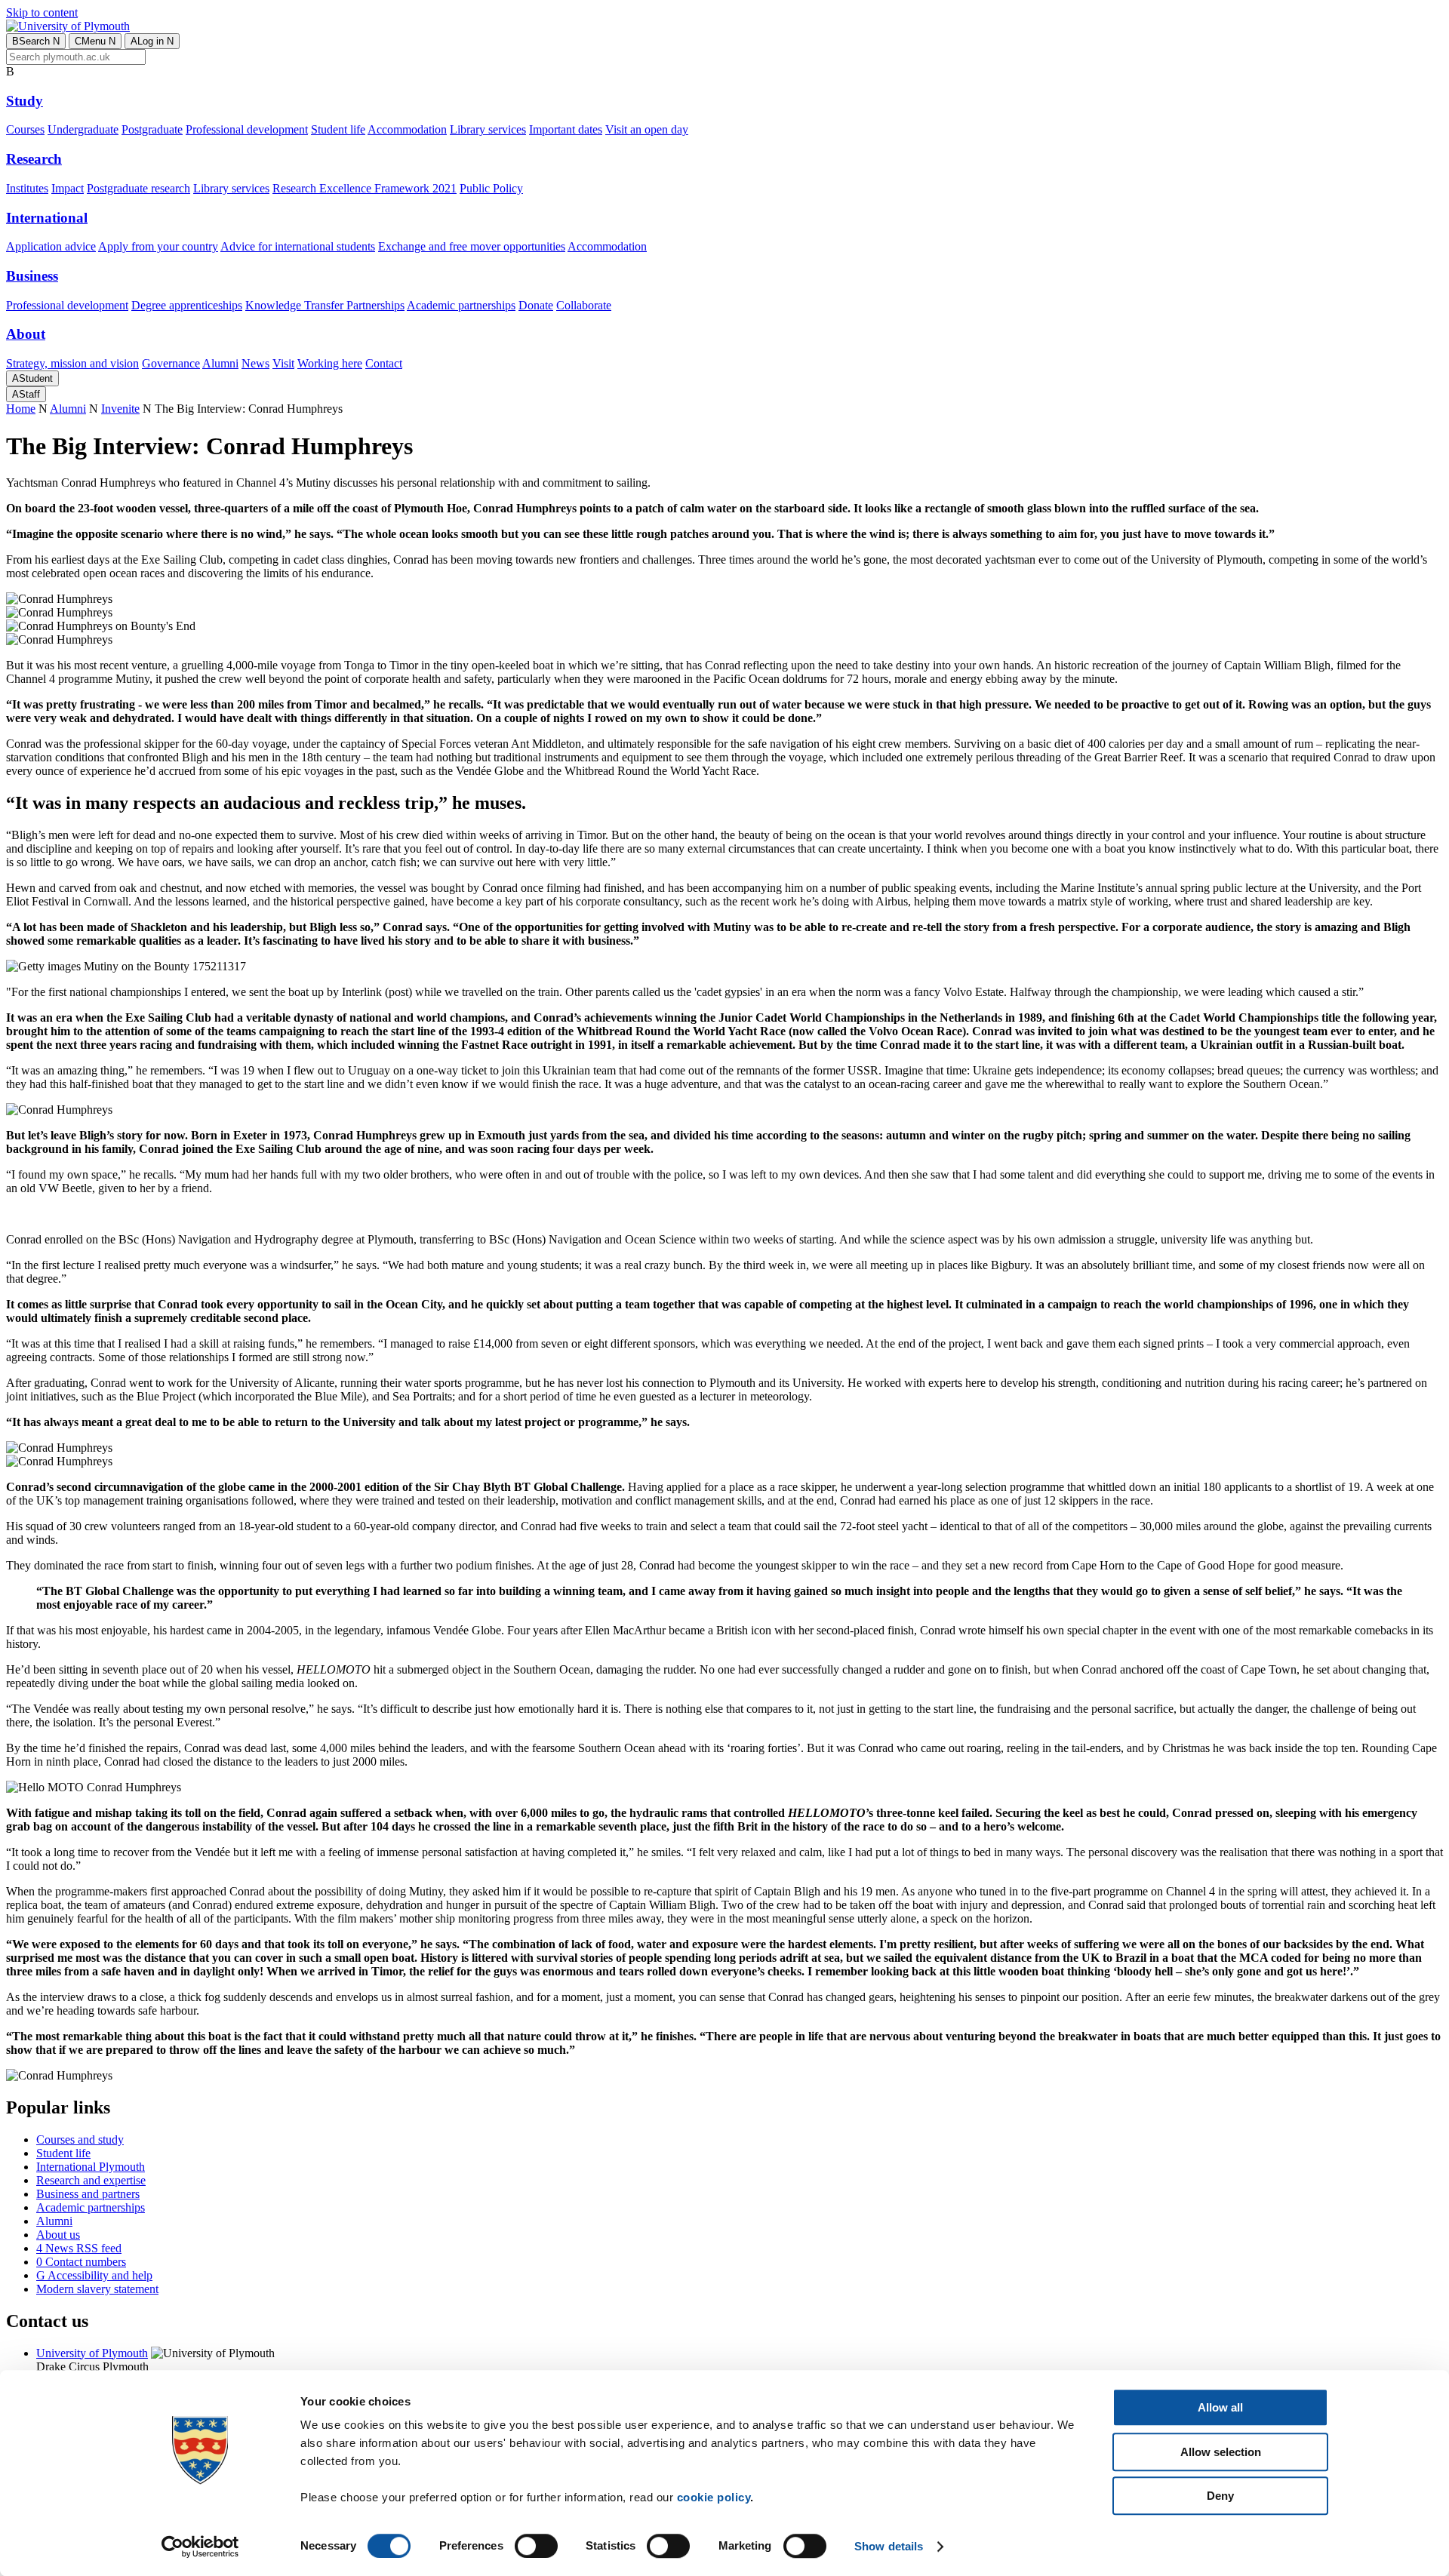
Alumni (220, 363)
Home (21, 409)
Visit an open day (647, 129)
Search (36, 41)
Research (34, 159)
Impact (68, 188)
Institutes (27, 188)
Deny (1220, 2496)
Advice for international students (298, 246)
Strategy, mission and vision (72, 363)
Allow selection (1221, 2452)
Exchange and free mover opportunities (472, 246)
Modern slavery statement (97, 2289)
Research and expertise (91, 2180)
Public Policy (491, 188)
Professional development (247, 129)
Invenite (120, 409)
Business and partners (88, 2194)
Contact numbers (81, 2262)
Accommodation (407, 129)
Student (32, 378)
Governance (171, 363)
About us (58, 2235)
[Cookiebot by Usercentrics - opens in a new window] (200, 2547)
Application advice (51, 246)
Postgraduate (152, 129)
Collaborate (584, 305)
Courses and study (80, 2139)
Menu (95, 41)
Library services (488, 129)
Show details (889, 2546)
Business (32, 276)
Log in (152, 41)
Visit (283, 363)
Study (25, 101)
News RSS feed (79, 2248)
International (47, 218)
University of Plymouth (92, 2353)
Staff (26, 394)
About (26, 334)
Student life (338, 129)
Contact (384, 363)
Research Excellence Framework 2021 (365, 188)
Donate (536, 305)
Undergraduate (83, 129)
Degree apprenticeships (187, 305)
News (255, 363)
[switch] (536, 2546)
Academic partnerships (461, 305)
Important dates (566, 129)
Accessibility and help (94, 2275)
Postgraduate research (138, 188)
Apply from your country (158, 246)
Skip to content (42, 12)
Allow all (1220, 2407)
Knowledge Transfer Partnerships (325, 305)
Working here (330, 363)
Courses (25, 129)
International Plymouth (91, 2167)
